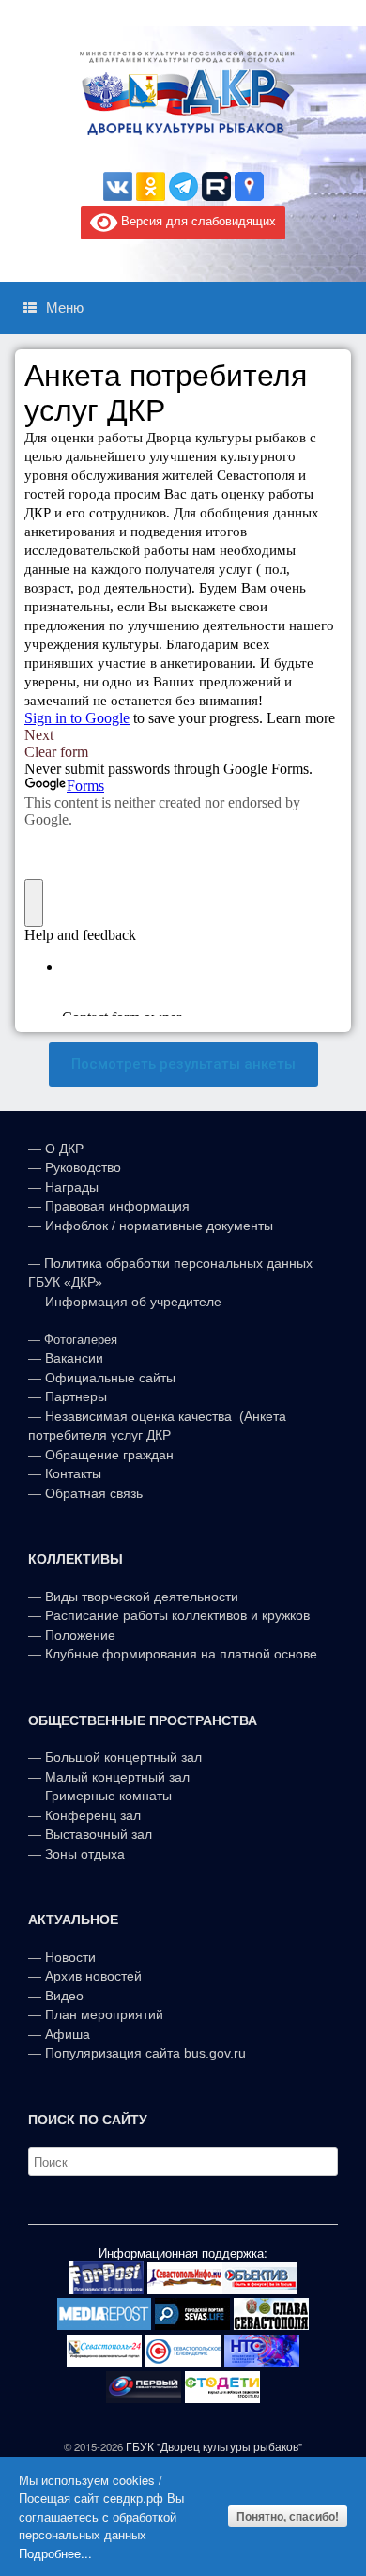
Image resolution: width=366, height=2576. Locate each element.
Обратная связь (92, 1493)
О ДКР (64, 1149)
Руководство (83, 1167)
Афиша (68, 2034)
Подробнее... (55, 2553)
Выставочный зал (99, 1834)
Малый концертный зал (117, 1777)
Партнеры (76, 1396)
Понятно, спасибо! (288, 2516)
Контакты (71, 1473)
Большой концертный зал (123, 1757)
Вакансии (74, 1358)
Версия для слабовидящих (197, 220)
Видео (64, 1996)
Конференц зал (93, 1815)
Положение (80, 1635)
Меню (65, 308)
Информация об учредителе (133, 1302)
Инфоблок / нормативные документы (159, 1226)
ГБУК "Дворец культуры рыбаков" (214, 2446)
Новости (70, 1957)
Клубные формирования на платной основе (181, 1654)
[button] (183, 1064)
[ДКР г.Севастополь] (183, 93)
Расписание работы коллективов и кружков (177, 1615)
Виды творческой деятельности (142, 1597)
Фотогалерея (81, 1340)
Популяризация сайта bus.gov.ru (145, 2053)
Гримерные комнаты (108, 1796)
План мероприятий (104, 2014)
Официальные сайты (110, 1378)
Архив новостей (93, 1976)
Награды (72, 1187)
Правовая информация (117, 1206)
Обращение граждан (109, 1455)
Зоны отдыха (85, 1854)
